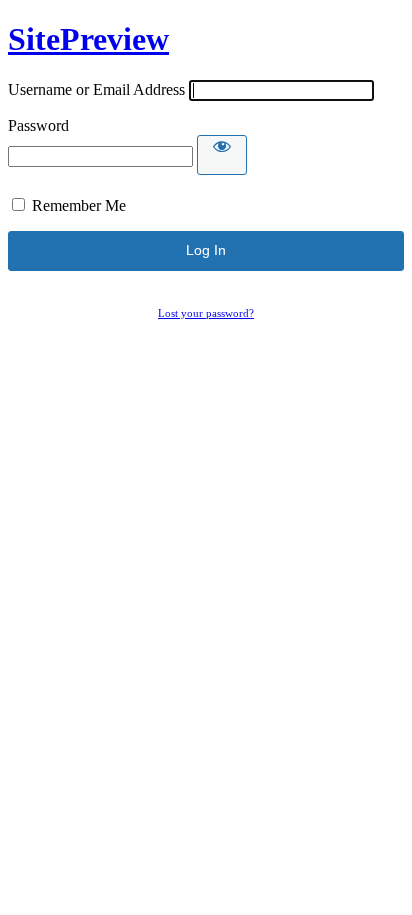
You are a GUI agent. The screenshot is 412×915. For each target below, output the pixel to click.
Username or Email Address (96, 89)
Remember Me (79, 205)
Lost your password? (206, 313)
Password (38, 125)
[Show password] (222, 155)
